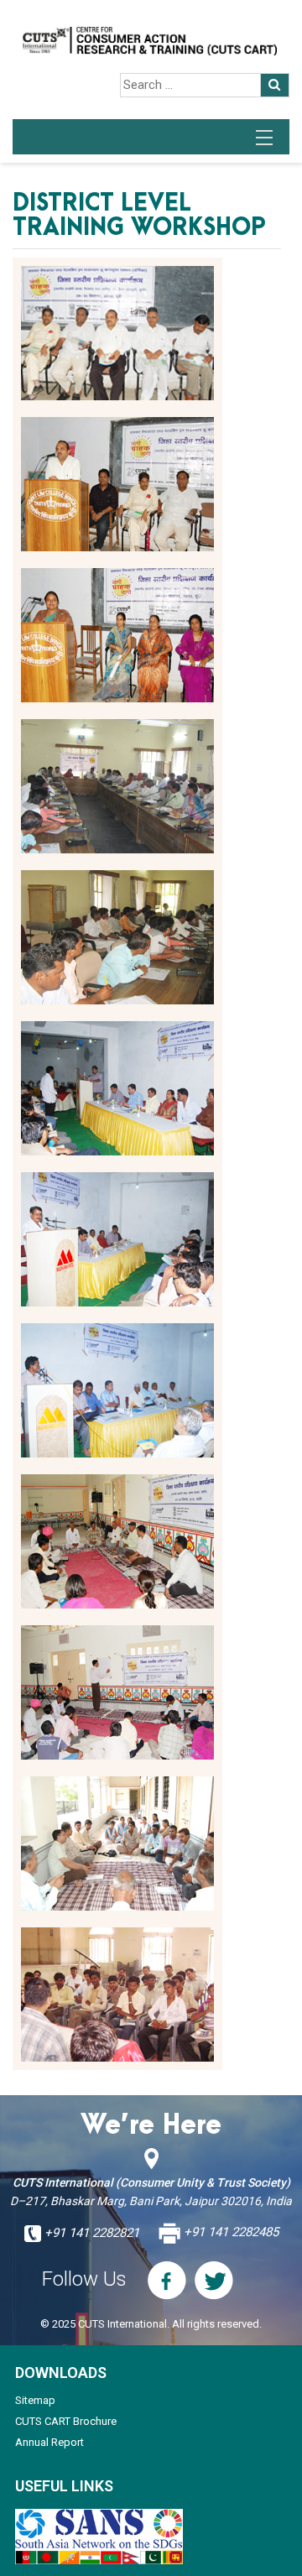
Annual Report (49, 2442)
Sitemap (35, 2400)
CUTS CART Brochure (66, 2421)
